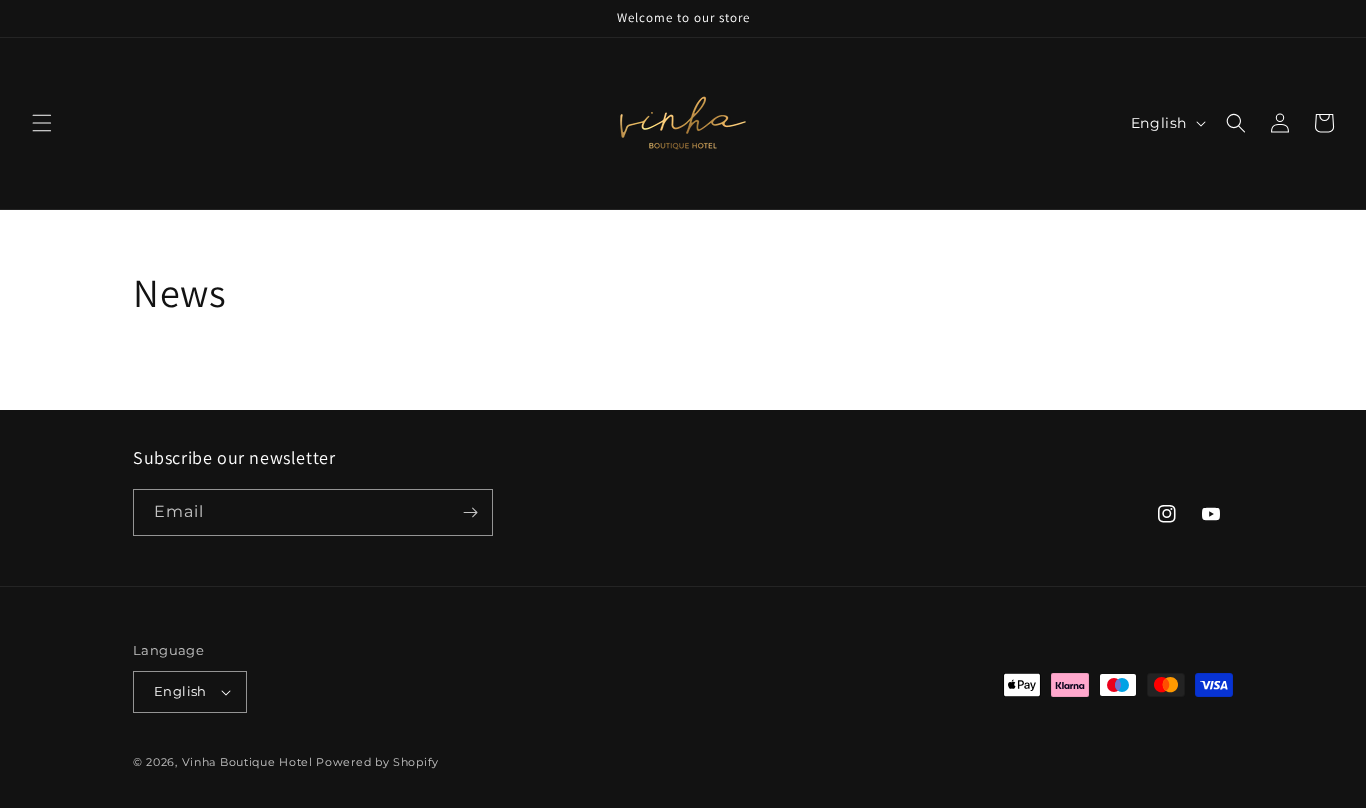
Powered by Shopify (377, 762)
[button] (42, 123)
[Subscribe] (470, 512)
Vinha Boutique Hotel (247, 762)
